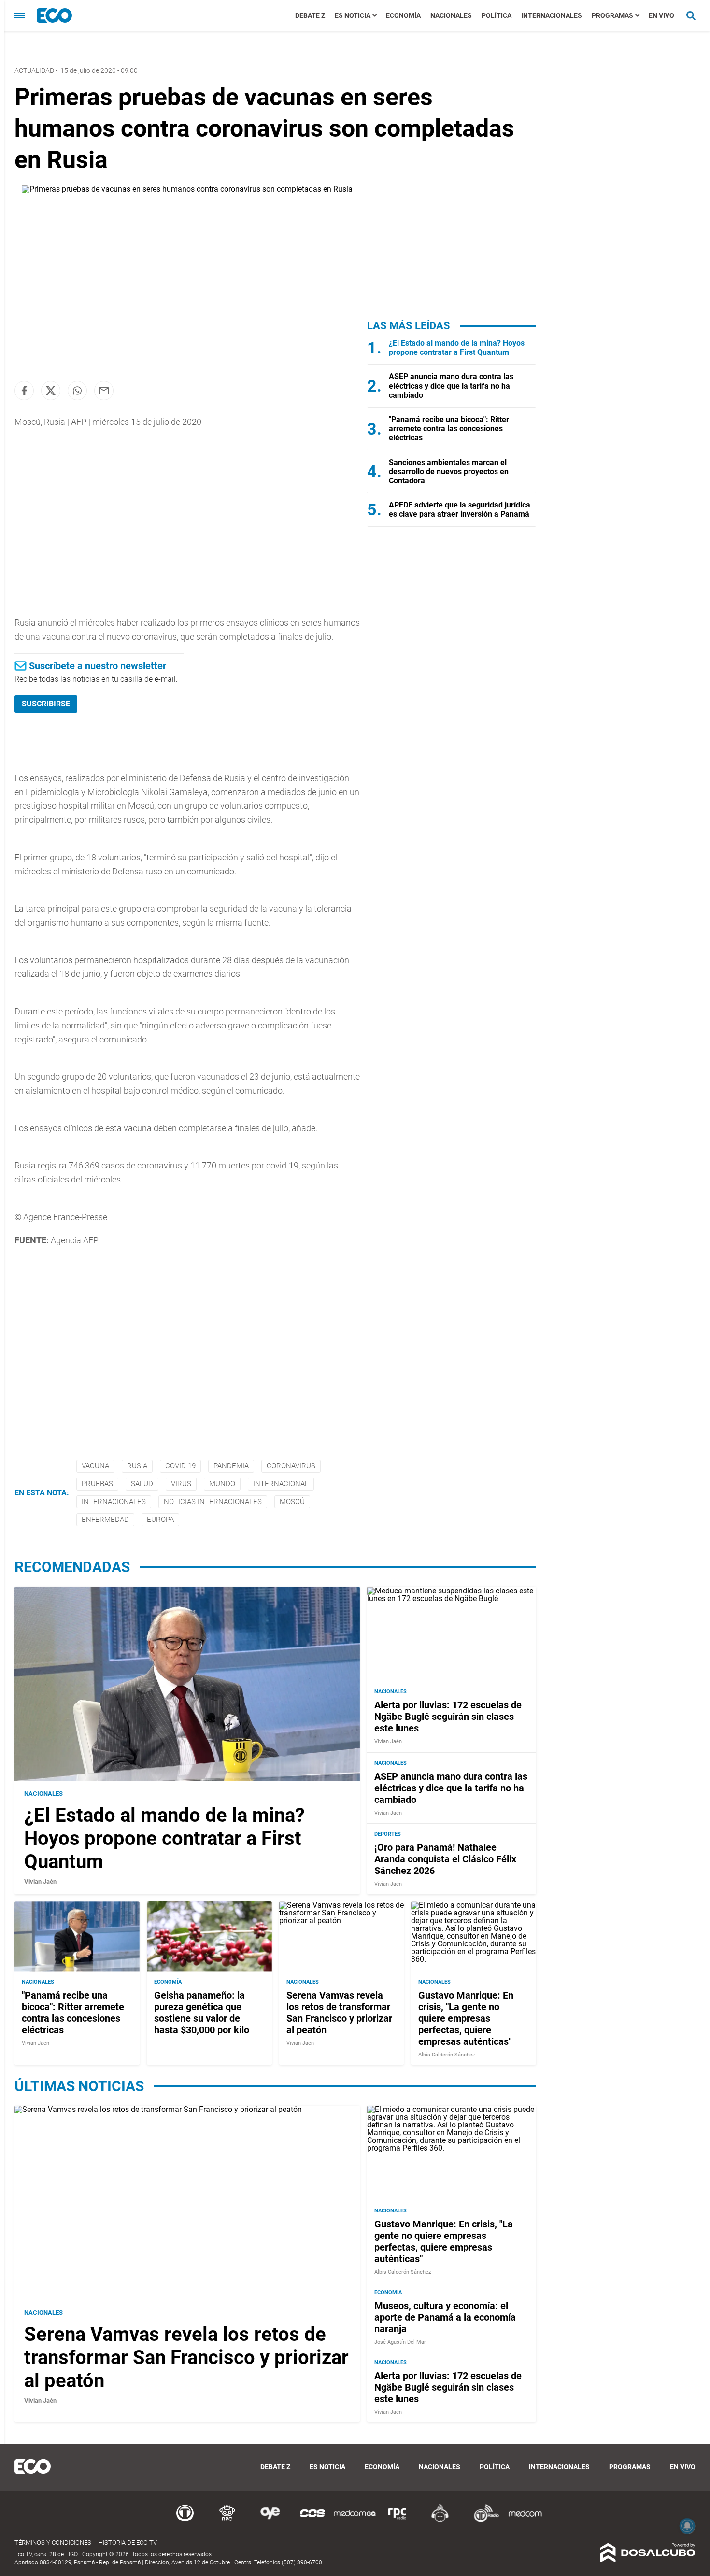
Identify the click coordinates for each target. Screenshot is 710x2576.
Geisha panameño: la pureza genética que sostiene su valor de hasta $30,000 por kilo (202, 2013)
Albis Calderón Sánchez (447, 2055)
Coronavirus (291, 1466)
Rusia (137, 1466)
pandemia (231, 1466)
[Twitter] (51, 391)
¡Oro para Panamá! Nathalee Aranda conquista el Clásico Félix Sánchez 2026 (445, 1859)
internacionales (114, 1502)
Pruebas (97, 1484)
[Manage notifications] (687, 2526)
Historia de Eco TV (128, 2542)
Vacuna (95, 1466)
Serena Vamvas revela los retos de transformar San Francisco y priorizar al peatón (339, 2013)
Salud (142, 1484)
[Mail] (104, 391)
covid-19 (180, 1466)
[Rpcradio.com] (398, 2521)
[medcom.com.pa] (525, 2521)
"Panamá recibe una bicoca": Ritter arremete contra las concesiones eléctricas (449, 429)
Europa (160, 1520)
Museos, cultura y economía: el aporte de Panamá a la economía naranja (445, 2317)
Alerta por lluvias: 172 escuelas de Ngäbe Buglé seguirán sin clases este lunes (448, 1717)
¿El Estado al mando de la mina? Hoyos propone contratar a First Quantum (457, 348)
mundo (222, 1484)
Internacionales (552, 15)
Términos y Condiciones (53, 2542)
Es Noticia (353, 15)
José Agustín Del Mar (400, 2342)
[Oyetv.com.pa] (270, 2521)
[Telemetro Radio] (483, 2521)
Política (497, 15)
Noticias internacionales (213, 1502)
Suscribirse (46, 704)
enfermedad (105, 1520)
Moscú (292, 1502)
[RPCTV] (227, 2521)
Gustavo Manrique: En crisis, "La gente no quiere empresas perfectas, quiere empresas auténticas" (466, 2018)
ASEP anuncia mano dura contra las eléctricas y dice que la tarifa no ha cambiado (451, 386)
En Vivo (661, 15)
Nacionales (451, 15)
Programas (612, 15)
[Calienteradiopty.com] (440, 2521)
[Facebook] (24, 391)
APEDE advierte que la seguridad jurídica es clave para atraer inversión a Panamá (460, 509)
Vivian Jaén (40, 1881)
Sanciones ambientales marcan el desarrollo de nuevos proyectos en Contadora (449, 472)
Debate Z (310, 15)
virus (181, 1484)
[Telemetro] (185, 2521)
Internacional (281, 1484)
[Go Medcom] (355, 2521)
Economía (403, 15)
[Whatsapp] (77, 391)
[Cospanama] (312, 2521)
